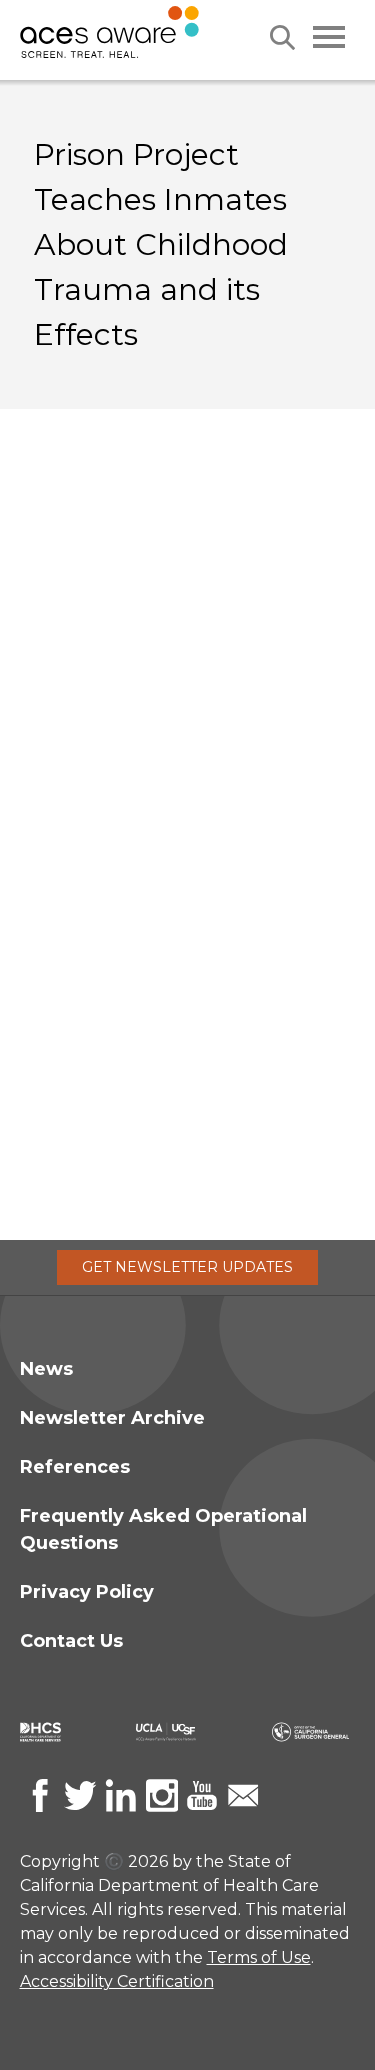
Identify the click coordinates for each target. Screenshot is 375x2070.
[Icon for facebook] (40, 1795)
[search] (282, 37)
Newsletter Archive (112, 1418)
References (75, 1467)
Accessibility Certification (117, 1981)
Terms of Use (259, 1957)
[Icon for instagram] (162, 1795)
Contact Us (71, 1641)
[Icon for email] (243, 1795)
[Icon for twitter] (80, 1795)
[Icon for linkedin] (121, 1795)
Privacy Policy (87, 1592)
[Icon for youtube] (202, 1795)
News (46, 1369)
